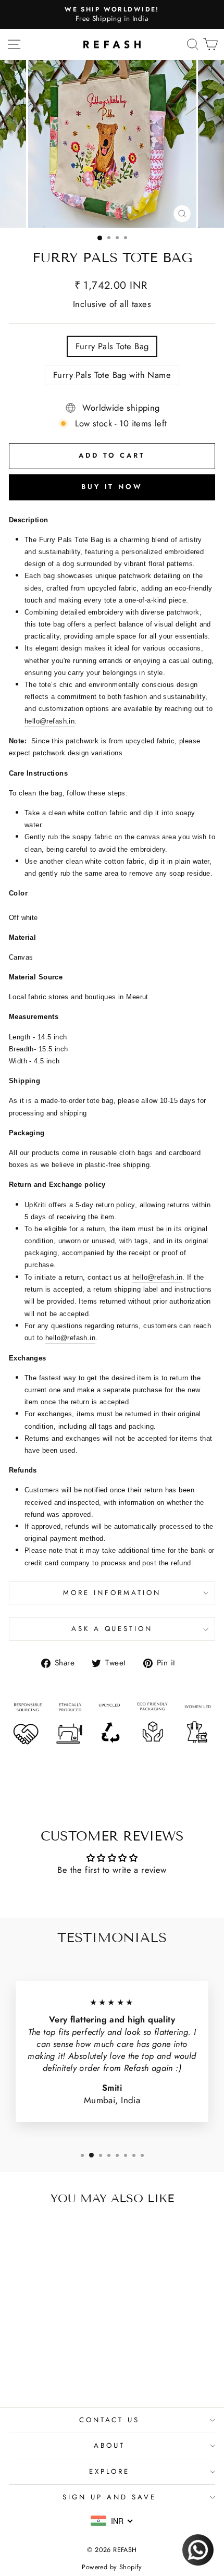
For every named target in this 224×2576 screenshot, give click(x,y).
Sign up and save (109, 2497)
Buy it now (112, 487)
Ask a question (112, 1629)
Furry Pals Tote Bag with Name (112, 375)
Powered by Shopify (112, 2567)
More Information (112, 1593)
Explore (110, 2471)
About (109, 2445)
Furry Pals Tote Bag (112, 346)
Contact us (110, 2420)
